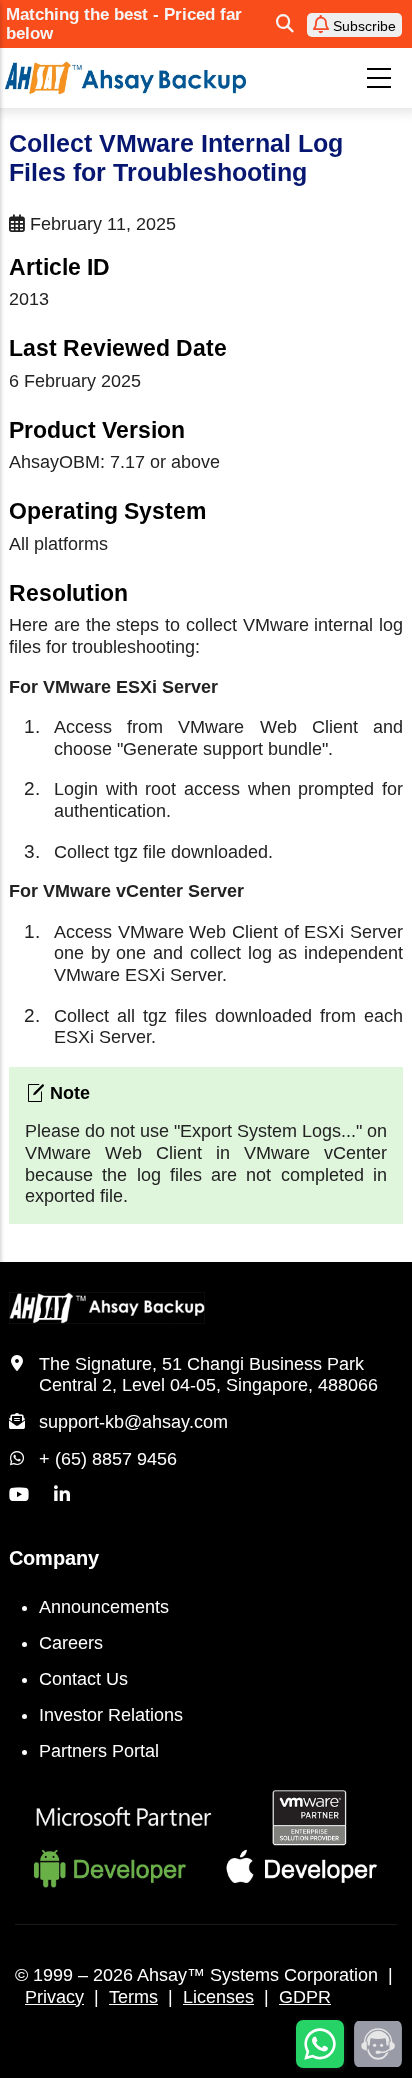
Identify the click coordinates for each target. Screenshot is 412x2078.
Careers (71, 1643)
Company (54, 1558)
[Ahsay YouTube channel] (19, 1495)
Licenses (218, 1997)
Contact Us (83, 1679)
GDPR (305, 1997)
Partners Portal (99, 1751)
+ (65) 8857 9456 (108, 1459)
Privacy (54, 1997)
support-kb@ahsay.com (133, 1422)
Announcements (104, 1607)
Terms (133, 1997)
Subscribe (362, 26)
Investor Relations (111, 1715)
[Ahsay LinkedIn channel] (62, 1495)
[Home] (125, 77)
